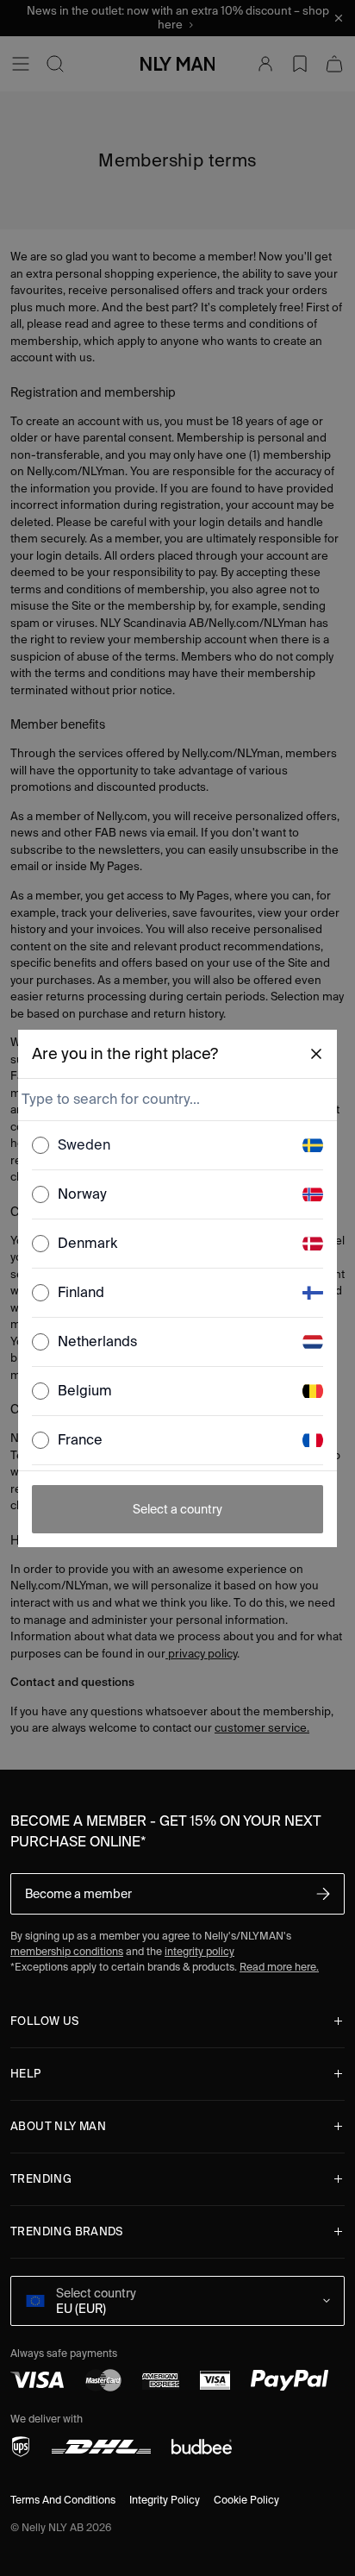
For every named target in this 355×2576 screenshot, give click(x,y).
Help (26, 2074)
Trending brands (67, 2231)
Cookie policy (246, 2500)
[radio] (40, 1145)
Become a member (78, 1894)
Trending (41, 2179)
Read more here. (279, 1967)
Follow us (45, 2021)
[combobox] (176, 1100)
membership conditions (67, 1951)
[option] (178, 1146)
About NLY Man (58, 2126)
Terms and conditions (63, 2500)
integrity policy (199, 1951)
